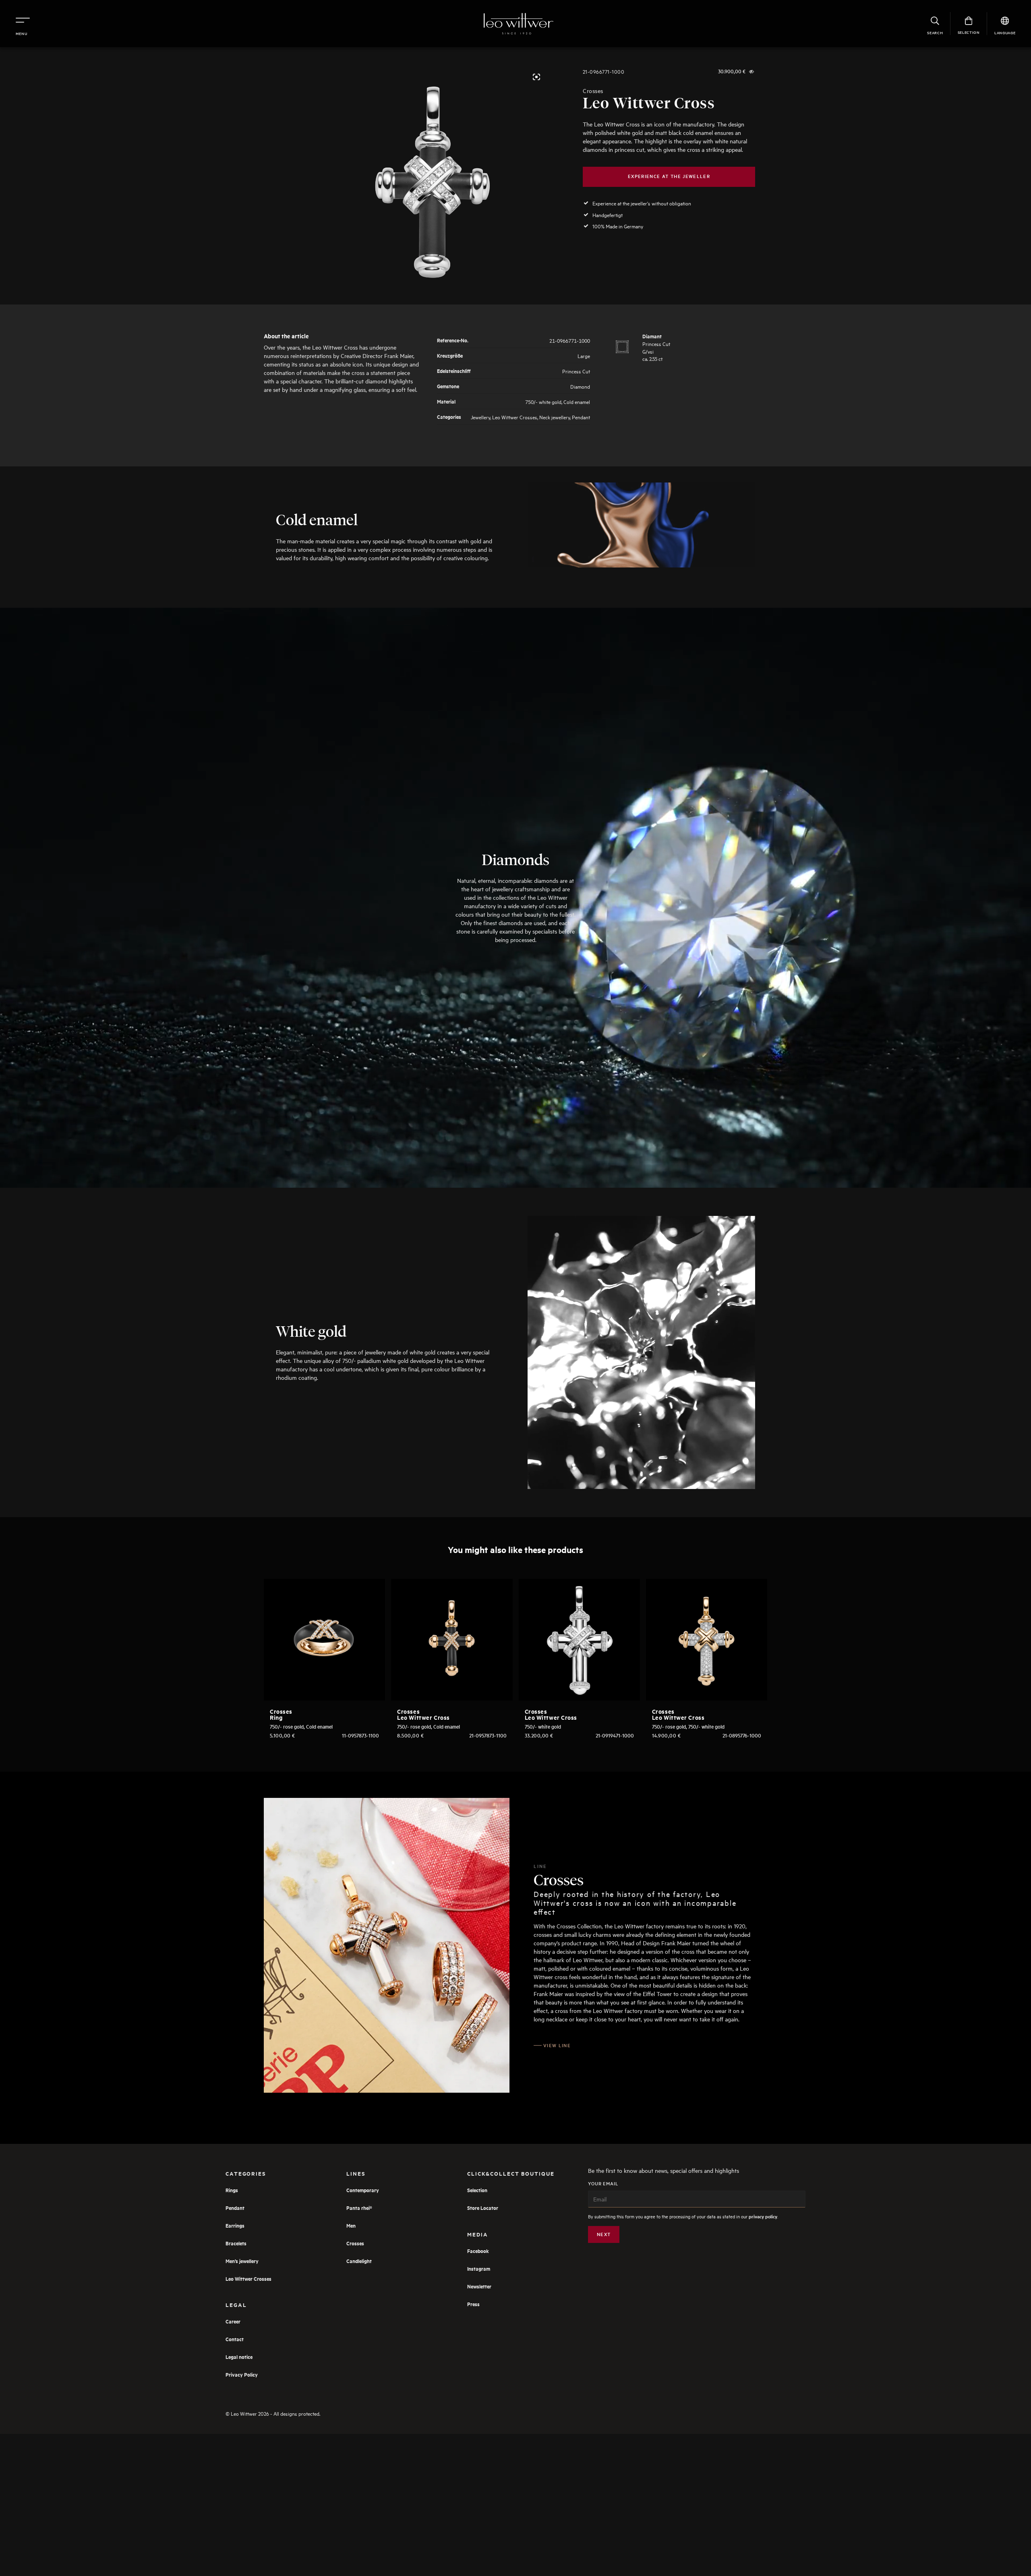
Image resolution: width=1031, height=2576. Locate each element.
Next (604, 2234)
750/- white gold (543, 401)
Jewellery (480, 417)
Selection (477, 2190)
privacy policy (763, 2217)
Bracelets (236, 2243)
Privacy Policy (242, 2374)
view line (557, 2045)
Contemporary (363, 2190)
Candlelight (359, 2261)
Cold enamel (577, 401)
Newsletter (479, 2286)
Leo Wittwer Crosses (515, 417)
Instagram (479, 2268)
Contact (235, 2339)
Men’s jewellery (242, 2261)
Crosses (593, 91)
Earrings (235, 2225)
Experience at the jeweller (669, 176)
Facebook (478, 2251)
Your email (603, 2184)
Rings (232, 2190)
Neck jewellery (555, 417)
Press (473, 2304)
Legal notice (239, 2357)
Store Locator (483, 2208)
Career (233, 2321)
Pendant (581, 417)
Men (351, 2225)
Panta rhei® (359, 2208)
